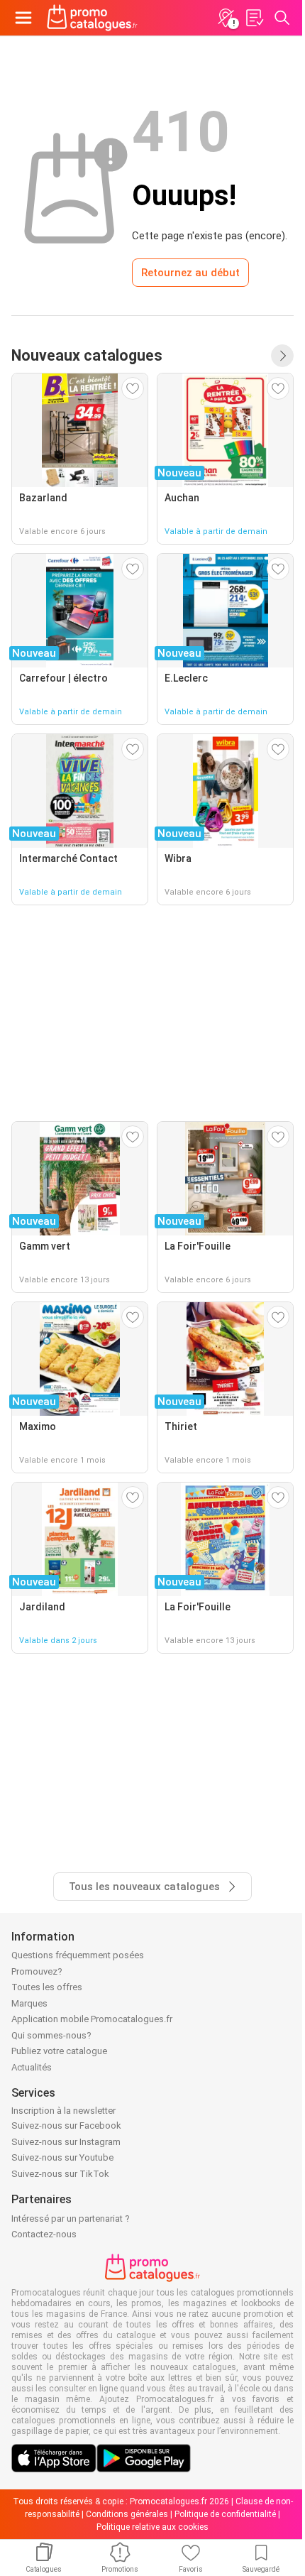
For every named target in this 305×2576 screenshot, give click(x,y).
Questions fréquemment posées (78, 1955)
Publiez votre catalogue (59, 2051)
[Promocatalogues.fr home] (92, 18)
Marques (29, 2003)
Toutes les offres (47, 1987)
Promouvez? (37, 1971)
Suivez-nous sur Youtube (62, 2157)
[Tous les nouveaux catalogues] (282, 356)
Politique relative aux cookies (152, 2527)
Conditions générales (127, 2514)
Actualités (32, 2067)
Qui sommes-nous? (51, 2035)
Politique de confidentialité (225, 2514)
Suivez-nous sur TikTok (60, 2174)
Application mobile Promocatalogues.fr (92, 2019)
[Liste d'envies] (254, 18)
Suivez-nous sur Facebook (66, 2125)
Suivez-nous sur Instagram (66, 2142)
